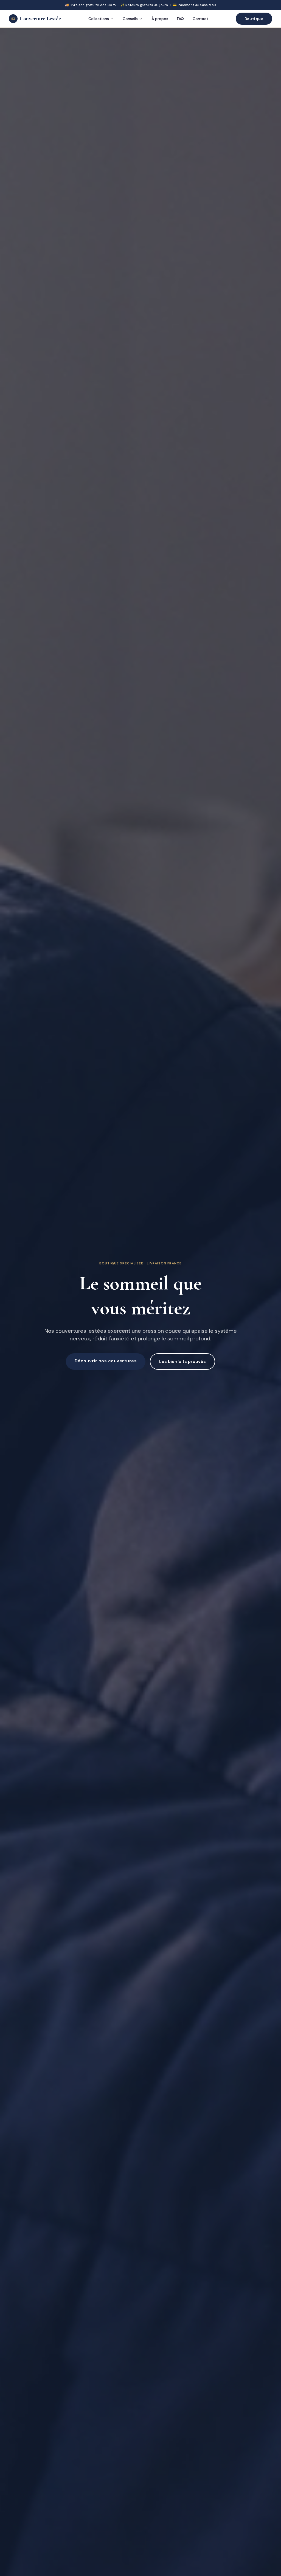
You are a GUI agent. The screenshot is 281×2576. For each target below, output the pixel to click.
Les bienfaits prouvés (182, 1361)
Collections (99, 19)
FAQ (180, 19)
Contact (200, 19)
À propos (160, 19)
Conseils (130, 19)
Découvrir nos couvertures (106, 1361)
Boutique (254, 19)
